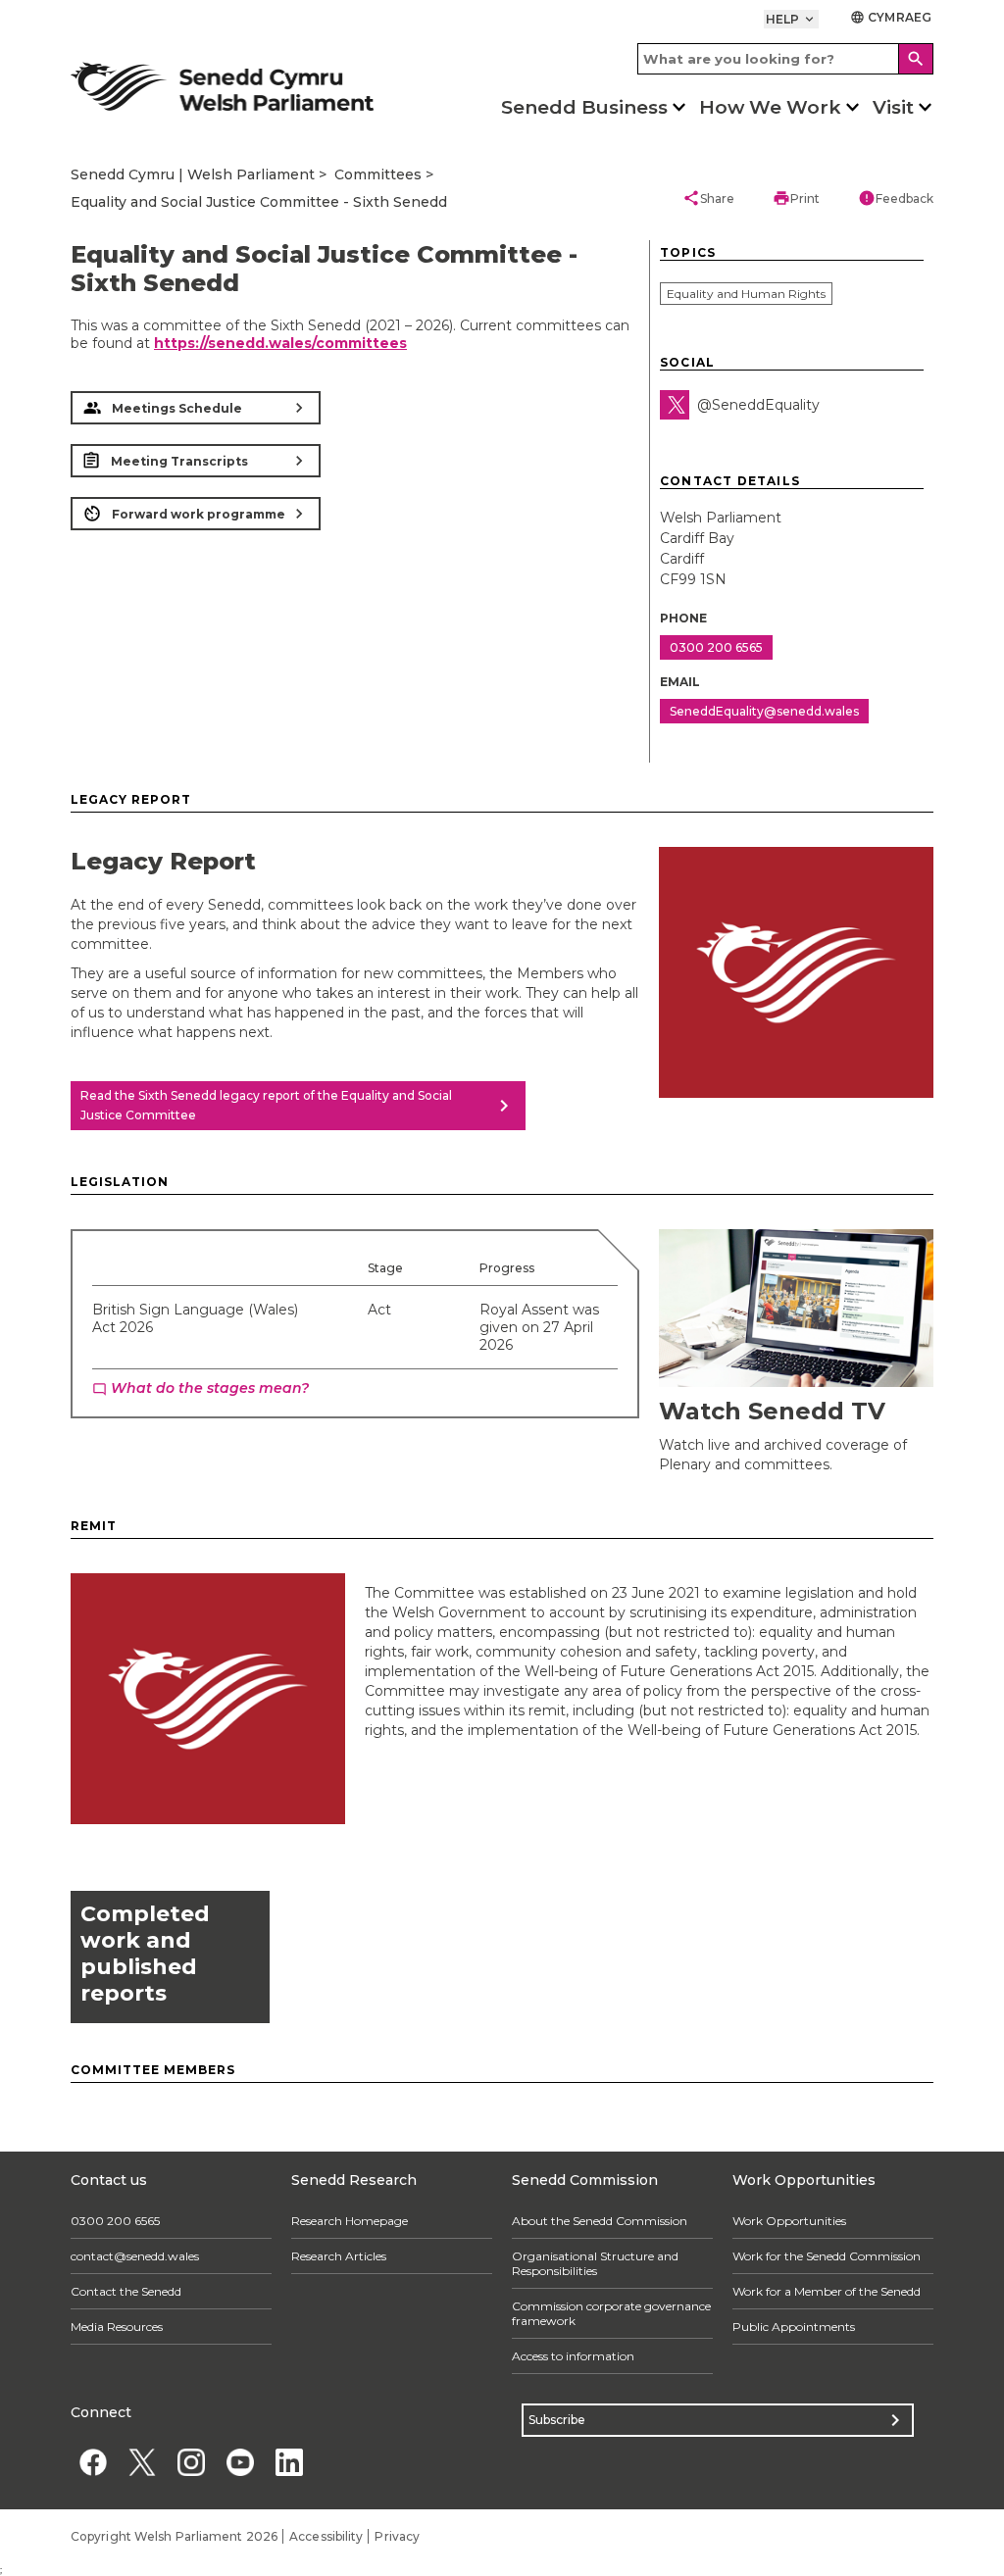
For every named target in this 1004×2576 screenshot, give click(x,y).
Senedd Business (584, 107)
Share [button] (708, 198)
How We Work (770, 107)
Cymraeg (891, 17)
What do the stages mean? (201, 1388)
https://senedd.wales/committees (280, 343)
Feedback (896, 198)
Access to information (573, 2356)
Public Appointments (794, 2327)
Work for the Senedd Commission (827, 2256)
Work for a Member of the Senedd (827, 2291)
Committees (378, 174)
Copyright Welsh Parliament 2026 (174, 2536)
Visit (893, 107)
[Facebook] (93, 2463)
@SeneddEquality (758, 405)
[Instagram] (191, 2463)
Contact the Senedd (126, 2291)
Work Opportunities (789, 2221)
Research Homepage (350, 2221)
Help (792, 19)
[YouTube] (240, 2463)
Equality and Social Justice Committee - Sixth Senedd (259, 202)
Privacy (397, 2536)
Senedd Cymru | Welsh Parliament (193, 174)
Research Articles (339, 2256)
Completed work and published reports (145, 1954)
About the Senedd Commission (600, 2221)
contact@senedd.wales (135, 2256)
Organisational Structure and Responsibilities (595, 2263)
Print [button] (796, 198)
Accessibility (326, 2536)
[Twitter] (675, 405)
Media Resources (117, 2327)
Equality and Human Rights (746, 294)
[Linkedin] (289, 2463)
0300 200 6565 (115, 2221)
